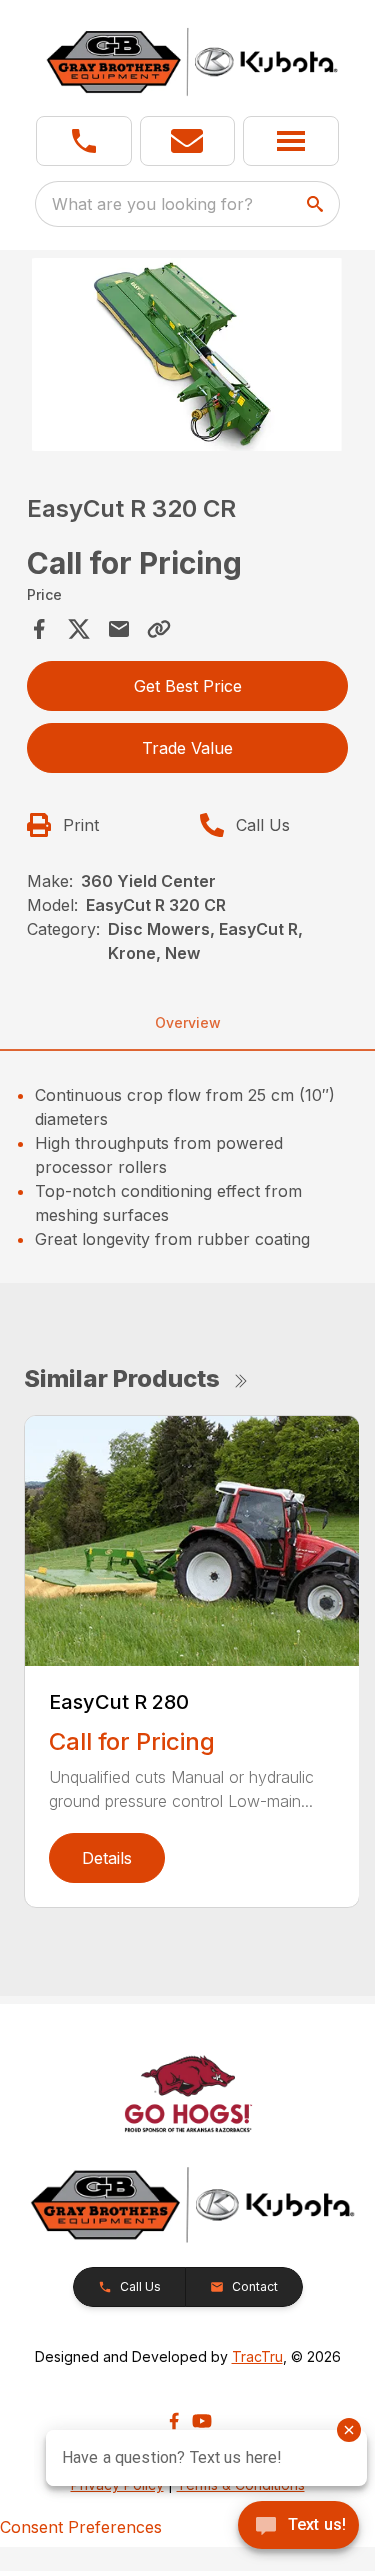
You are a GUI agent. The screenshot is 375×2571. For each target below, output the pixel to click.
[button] (84, 141)
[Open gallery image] (188, 354)
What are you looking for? (152, 204)
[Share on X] (79, 629)
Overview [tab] (188, 1022)
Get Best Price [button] (188, 686)
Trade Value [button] (187, 748)
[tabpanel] (188, 357)
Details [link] (107, 1858)
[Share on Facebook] (39, 629)
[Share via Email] (119, 629)
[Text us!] (298, 2527)
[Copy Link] (159, 629)
